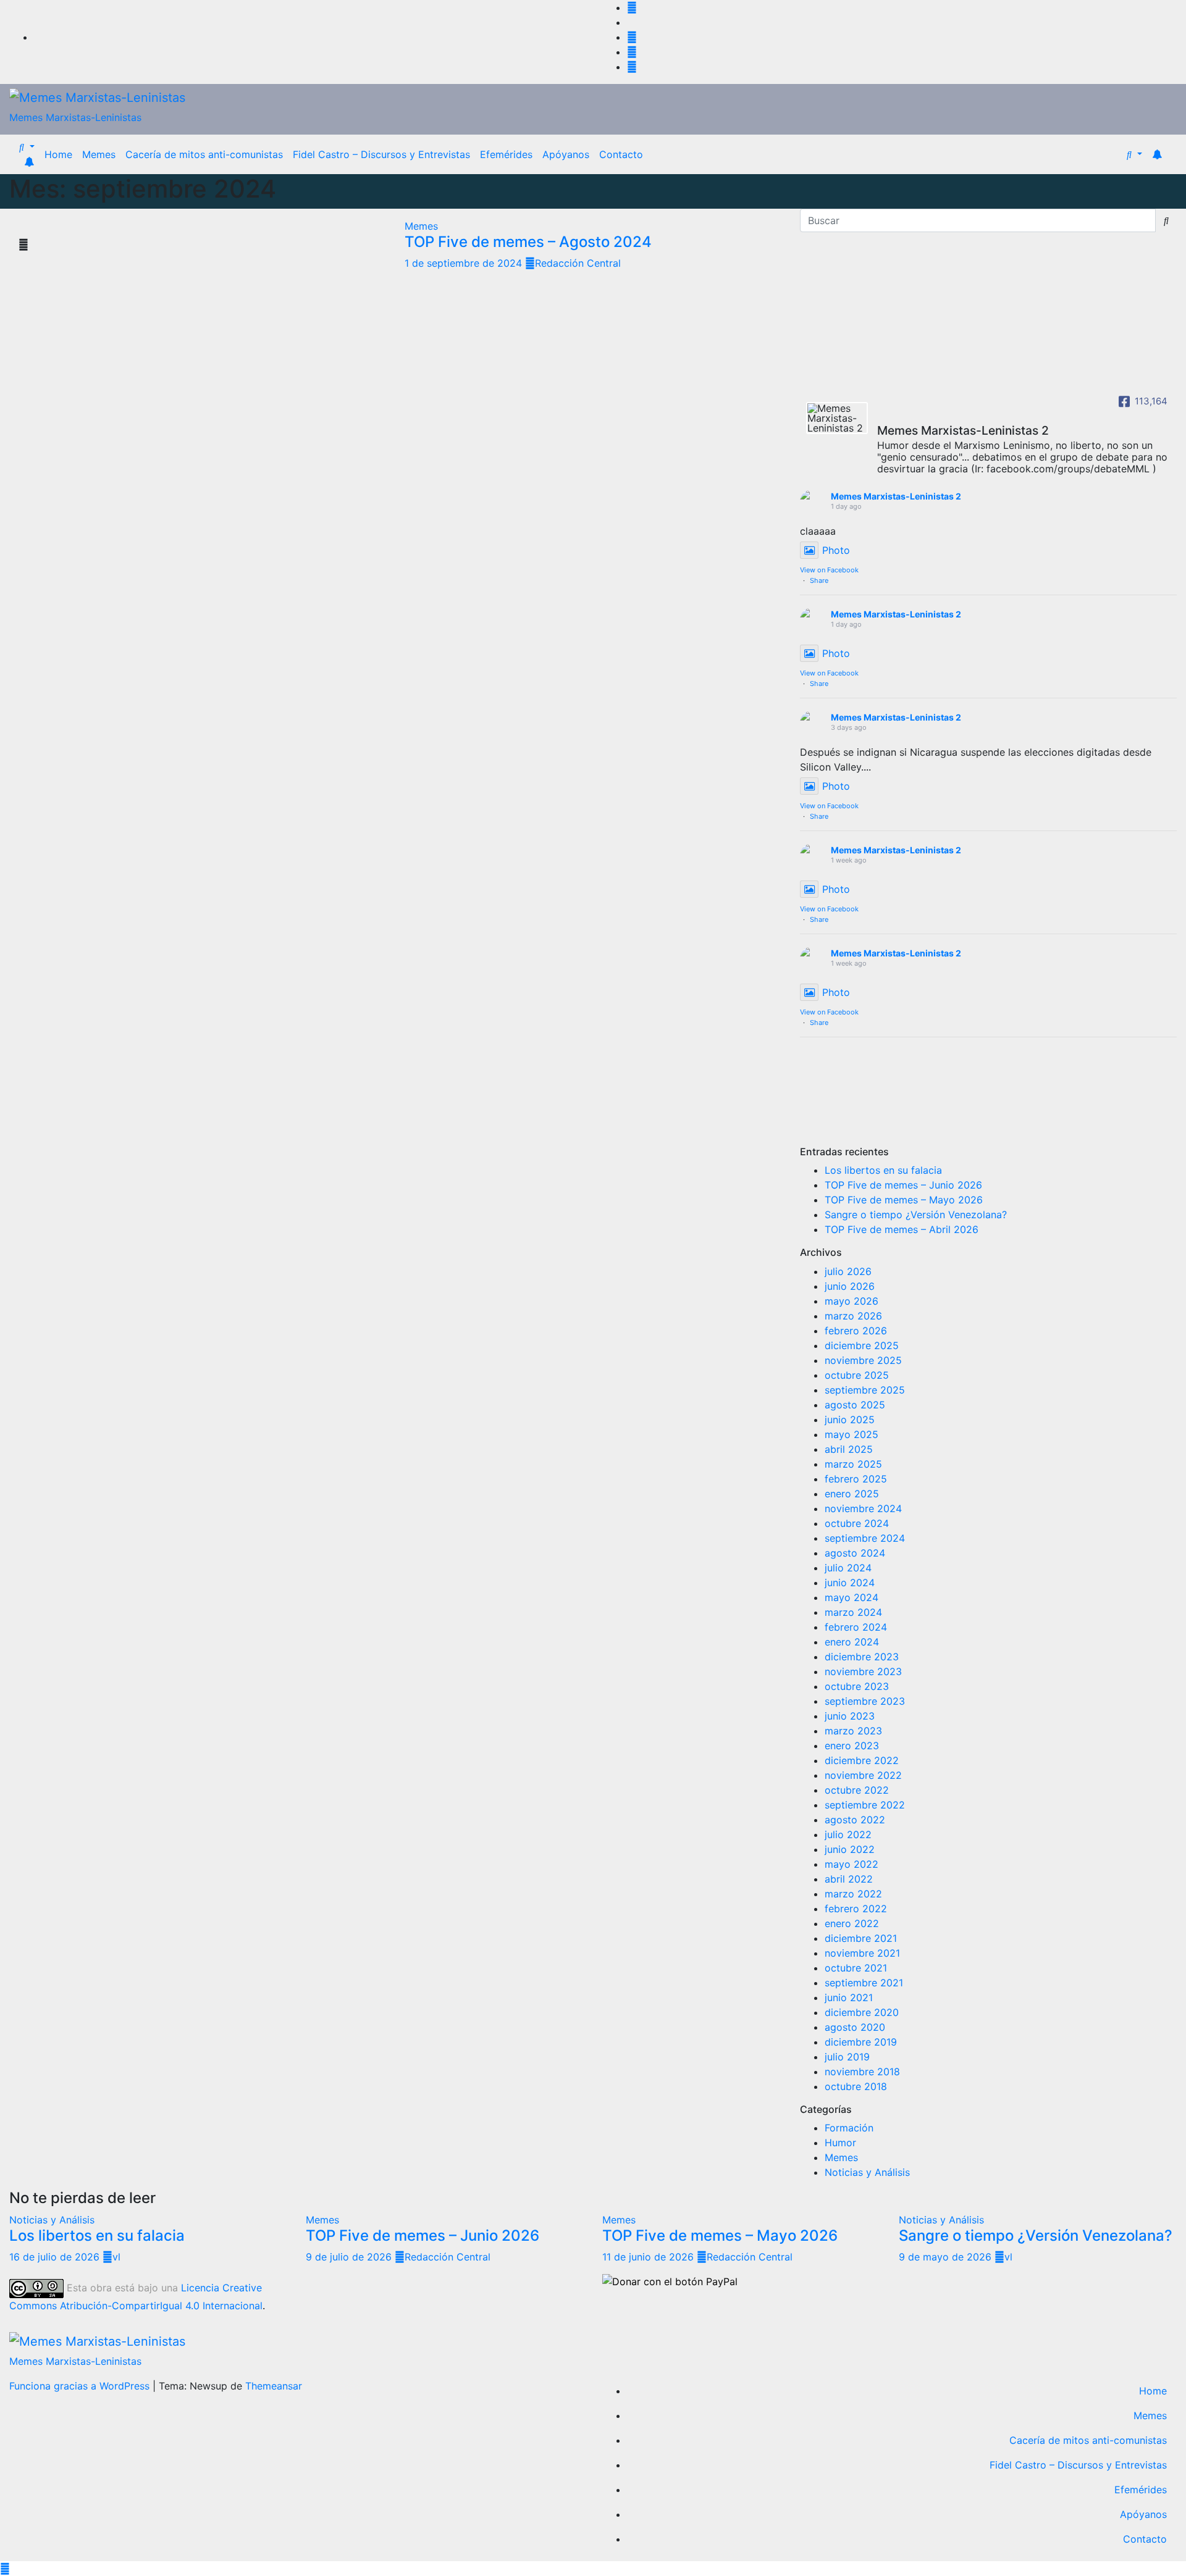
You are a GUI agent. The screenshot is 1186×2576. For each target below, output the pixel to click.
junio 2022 (850, 1849)
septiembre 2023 (865, 1701)
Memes (99, 154)
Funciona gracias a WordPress (81, 2386)
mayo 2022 (852, 1864)
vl (116, 2257)
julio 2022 (848, 1834)
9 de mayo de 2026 (947, 2257)
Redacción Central (578, 263)
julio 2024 (848, 1568)
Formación (849, 2128)
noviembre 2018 (862, 2072)
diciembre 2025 (862, 1345)
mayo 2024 (852, 1597)
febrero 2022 (856, 1909)
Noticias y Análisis (867, 2172)
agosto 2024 (855, 1553)
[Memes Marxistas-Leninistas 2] (837, 418)
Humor (840, 2143)
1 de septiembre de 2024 (465, 263)
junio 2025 (850, 1420)
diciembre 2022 (862, 1760)
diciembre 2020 (862, 2012)
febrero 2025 (856, 1479)
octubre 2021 (856, 1968)
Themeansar (274, 2386)
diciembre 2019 (861, 2042)
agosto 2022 (855, 1820)
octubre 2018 (856, 2086)
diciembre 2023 (862, 1657)
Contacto (621, 154)
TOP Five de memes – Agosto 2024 (528, 242)
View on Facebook (829, 570)
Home (58, 154)
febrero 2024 (856, 1627)
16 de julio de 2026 (56, 2257)
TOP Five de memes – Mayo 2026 (904, 1200)
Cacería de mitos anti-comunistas (204, 154)
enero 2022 (852, 1923)
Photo (836, 550)
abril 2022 (849, 1879)
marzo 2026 (853, 1316)
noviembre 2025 (863, 1360)
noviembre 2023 (863, 1671)
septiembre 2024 (865, 1538)
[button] (27, 147)
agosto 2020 (855, 2027)
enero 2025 (852, 1494)
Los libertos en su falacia (883, 1170)
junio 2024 (850, 1583)
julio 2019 (847, 2057)
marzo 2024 (853, 1612)
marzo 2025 (853, 1464)
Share (819, 580)
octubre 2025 (857, 1375)
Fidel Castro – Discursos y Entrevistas (381, 154)
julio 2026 (848, 1271)
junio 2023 (850, 1716)
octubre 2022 (857, 1790)
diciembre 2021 (861, 1938)
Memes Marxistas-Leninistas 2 (896, 496)
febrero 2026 (856, 1331)
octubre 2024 (857, 1523)
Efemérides (506, 154)
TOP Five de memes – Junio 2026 (903, 1185)
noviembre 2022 (863, 1775)
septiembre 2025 (865, 1390)
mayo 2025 (852, 1434)
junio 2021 (849, 1997)
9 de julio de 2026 (350, 2257)
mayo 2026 (852, 1301)
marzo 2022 (853, 1894)
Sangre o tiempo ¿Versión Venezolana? (916, 1215)
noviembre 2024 (863, 1508)
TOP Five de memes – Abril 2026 (902, 1229)
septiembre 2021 (864, 1983)
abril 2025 (849, 1449)
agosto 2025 (855, 1405)
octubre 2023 (857, 1686)
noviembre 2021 (862, 1953)
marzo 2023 (853, 1731)
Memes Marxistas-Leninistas (75, 117)
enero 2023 (852, 1746)
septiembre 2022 (865, 1805)
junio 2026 (850, 1286)
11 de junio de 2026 (650, 2257)
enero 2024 (852, 1642)
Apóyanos (566, 154)
